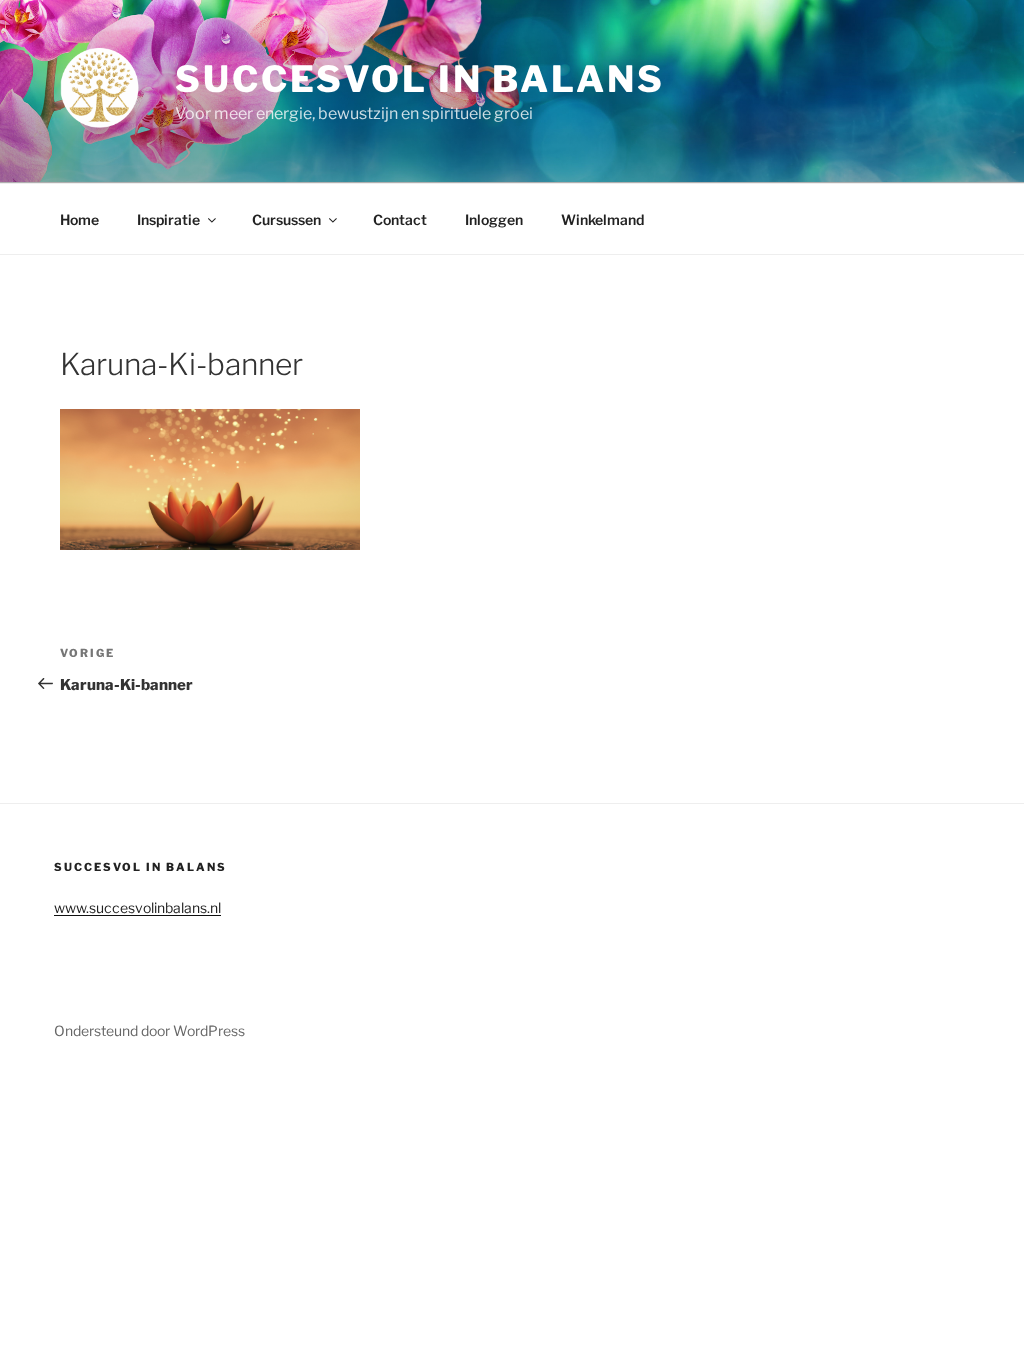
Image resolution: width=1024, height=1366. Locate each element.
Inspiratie (168, 219)
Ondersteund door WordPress (149, 1030)
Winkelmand (602, 219)
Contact (400, 219)
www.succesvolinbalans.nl (137, 907)
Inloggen (494, 219)
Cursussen (286, 219)
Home (79, 219)
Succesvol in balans (420, 79)
